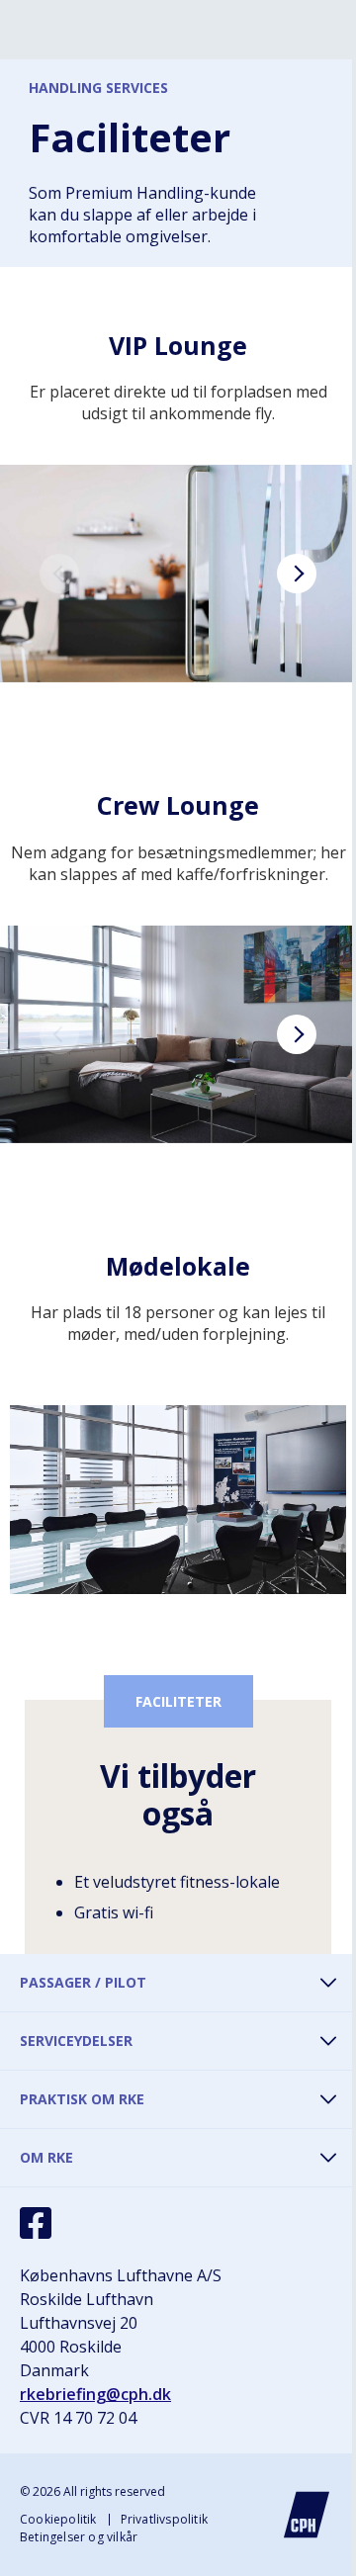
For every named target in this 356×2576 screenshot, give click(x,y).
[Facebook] (36, 2223)
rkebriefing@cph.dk (95, 2394)
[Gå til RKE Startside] (307, 2515)
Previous (59, 574)
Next (297, 574)
